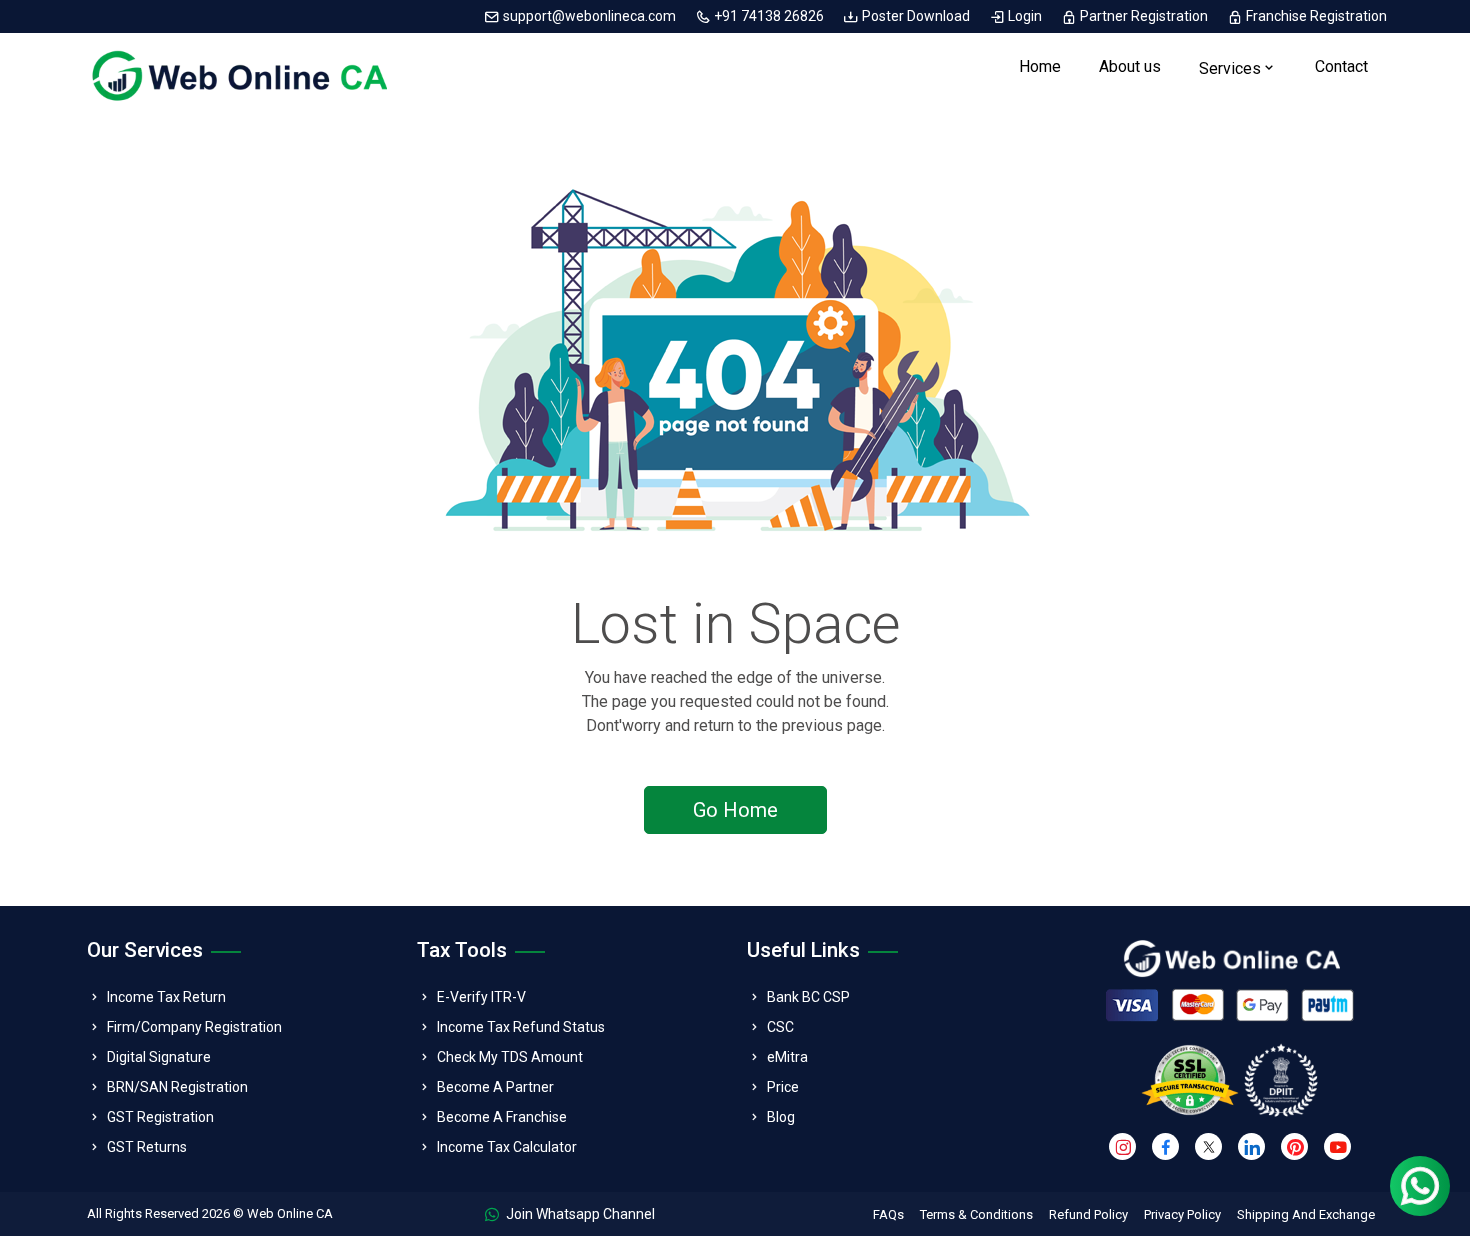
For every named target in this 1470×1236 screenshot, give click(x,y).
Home (1040, 66)
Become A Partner (495, 1087)
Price (783, 1087)
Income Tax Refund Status (521, 1027)
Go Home (735, 810)
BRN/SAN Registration (177, 1087)
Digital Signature (159, 1057)
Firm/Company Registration (194, 1027)
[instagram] (1122, 1146)
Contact (1341, 66)
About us (1130, 66)
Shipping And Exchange (1306, 1214)
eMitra (787, 1057)
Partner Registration (1144, 16)
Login (1025, 16)
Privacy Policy (1182, 1214)
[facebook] (1165, 1146)
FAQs (888, 1214)
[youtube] (1337, 1146)
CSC (780, 1027)
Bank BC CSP (808, 997)
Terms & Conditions (976, 1214)
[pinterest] (1294, 1146)
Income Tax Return (166, 997)
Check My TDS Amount (510, 1057)
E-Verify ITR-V (481, 997)
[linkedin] (1251, 1146)
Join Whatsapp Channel (579, 1214)
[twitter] (1208, 1146)
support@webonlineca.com (589, 16)
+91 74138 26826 (769, 16)
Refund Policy (1088, 1214)
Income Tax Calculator (507, 1147)
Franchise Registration (1315, 16)
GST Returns (147, 1147)
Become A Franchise (502, 1117)
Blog (781, 1117)
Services (1230, 68)
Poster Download (916, 16)
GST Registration (160, 1117)
